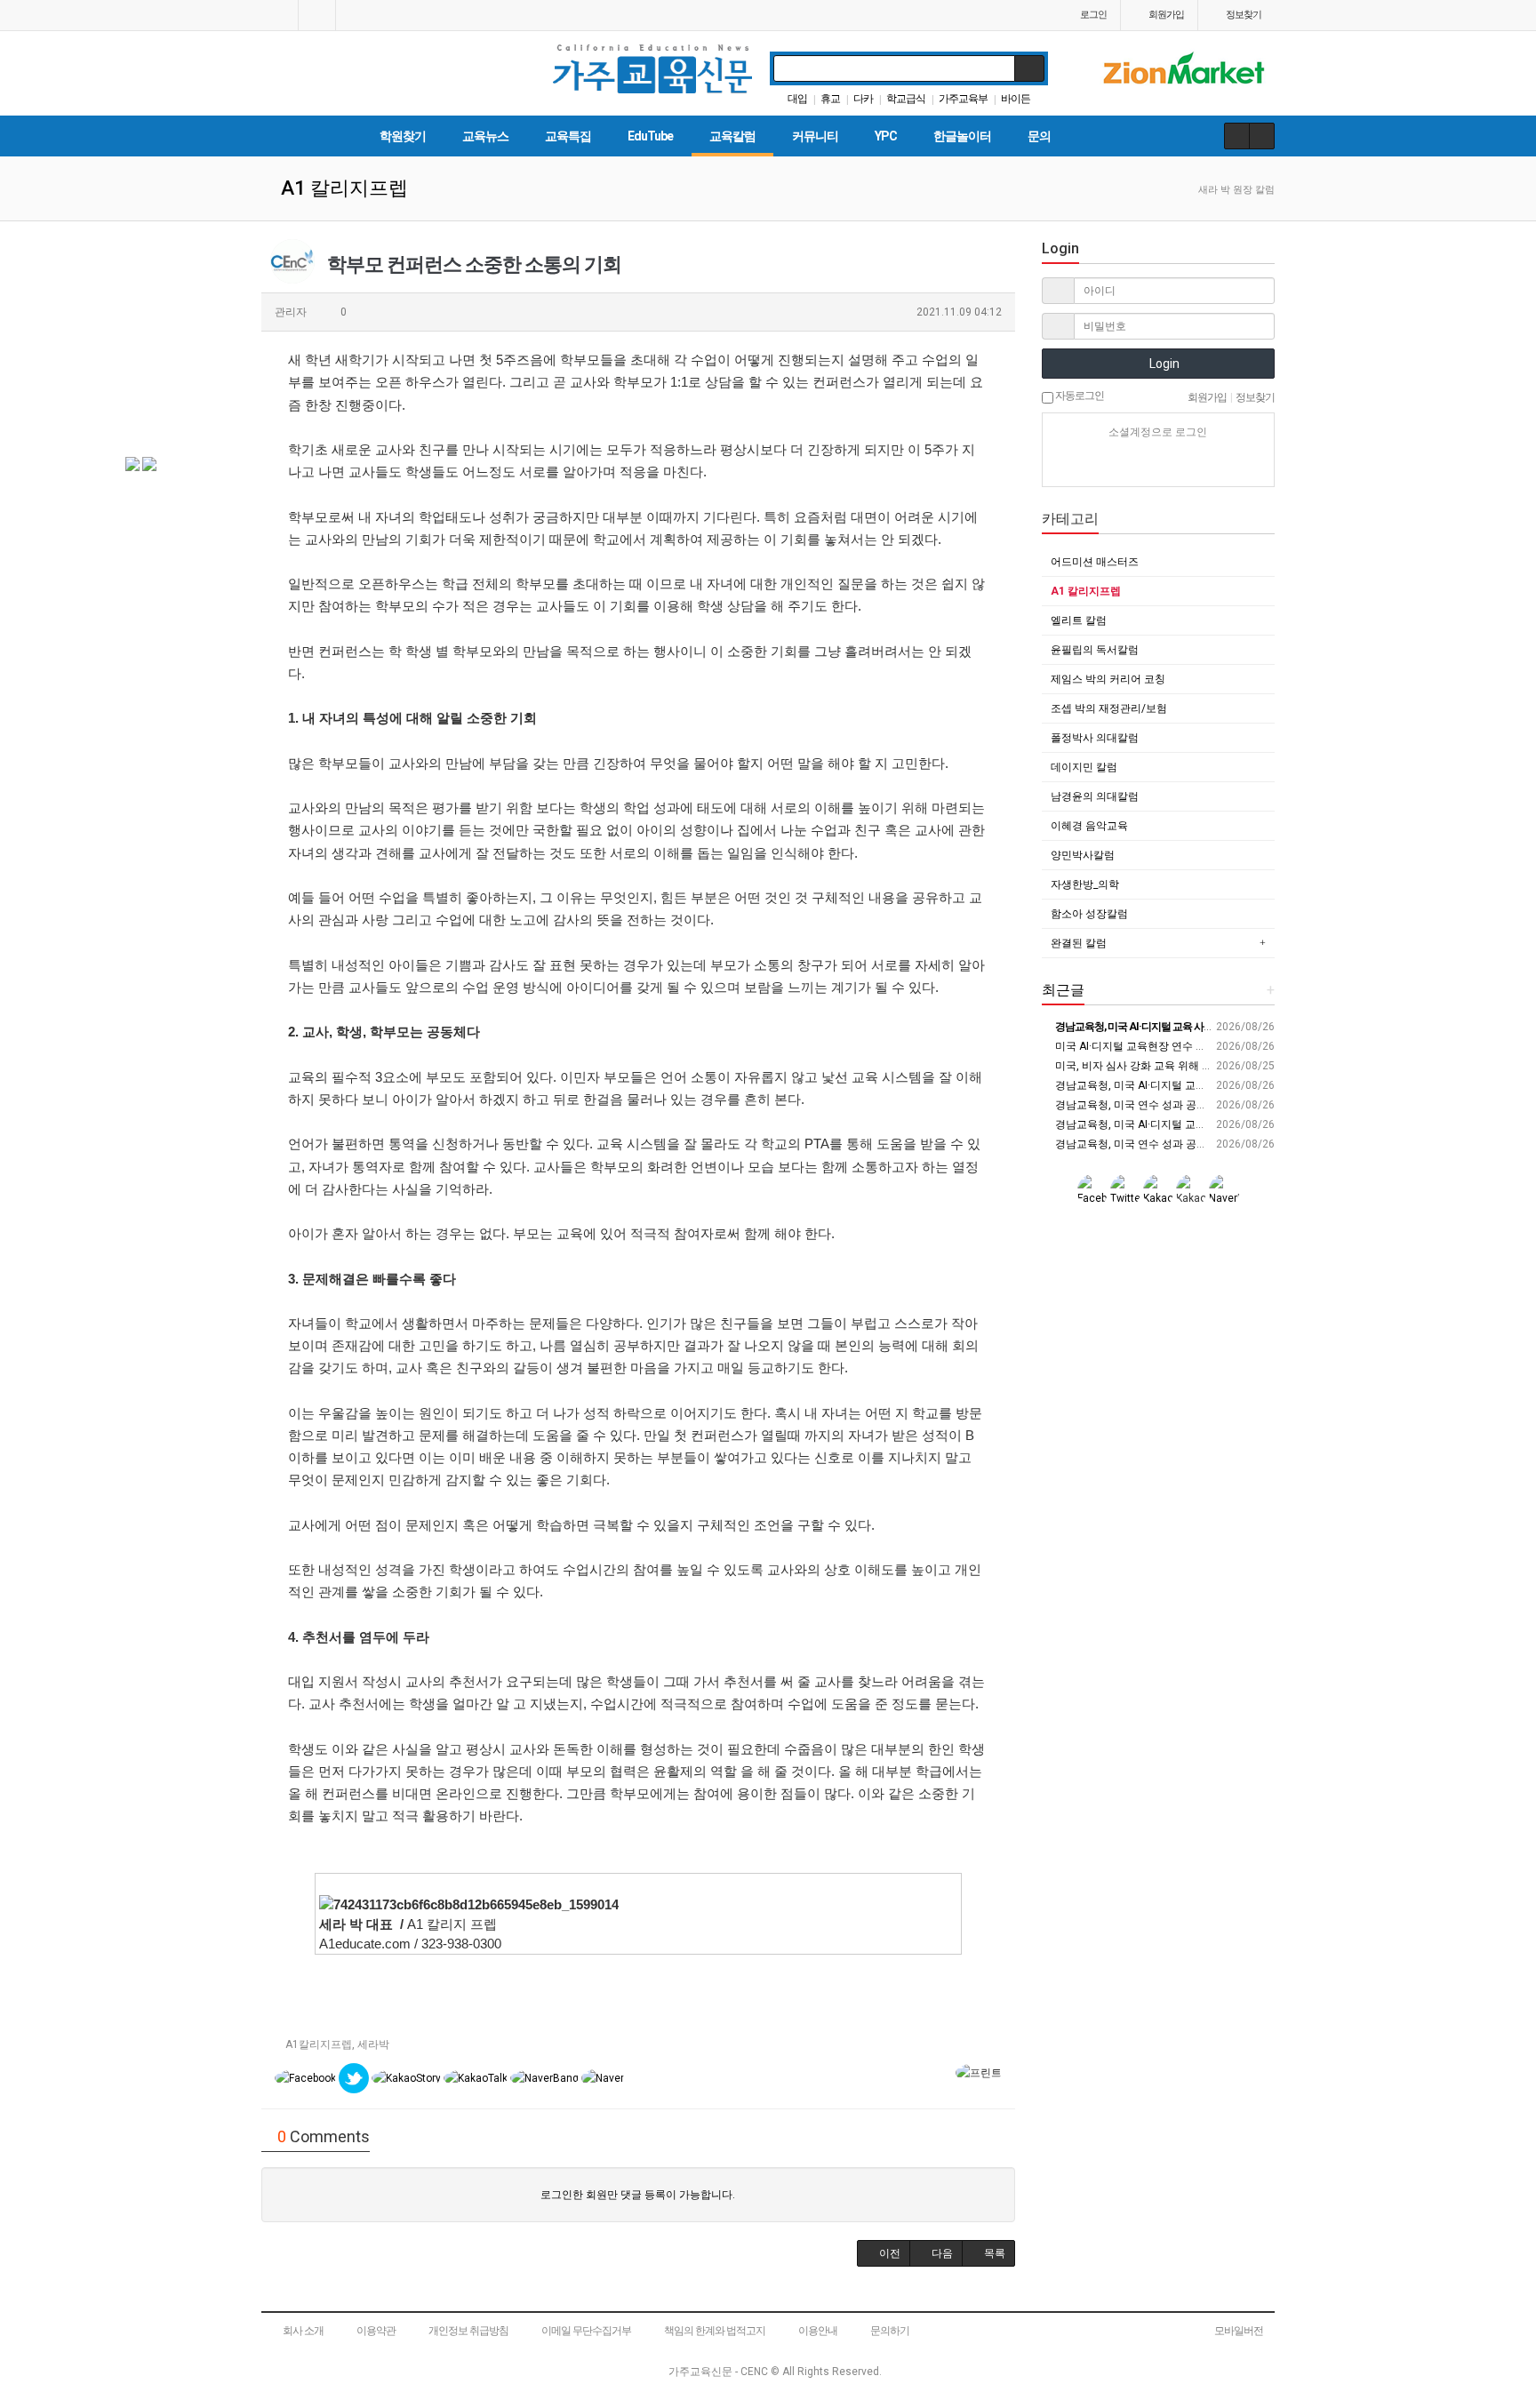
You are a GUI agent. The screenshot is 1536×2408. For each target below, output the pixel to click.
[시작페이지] (280, 15)
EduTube (650, 136)
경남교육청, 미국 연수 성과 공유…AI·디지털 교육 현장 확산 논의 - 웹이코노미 (1235, 1105)
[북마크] (317, 15)
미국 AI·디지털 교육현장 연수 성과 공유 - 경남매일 (1172, 1046)
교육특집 (568, 136)
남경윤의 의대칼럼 (1095, 796)
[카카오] (1127, 464)
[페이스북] (1158, 464)
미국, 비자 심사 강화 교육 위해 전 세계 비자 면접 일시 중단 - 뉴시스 (1212, 1066)
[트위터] (1220, 464)
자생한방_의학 (1085, 884)
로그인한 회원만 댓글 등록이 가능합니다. (638, 2195)
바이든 (1016, 99)
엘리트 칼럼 (1079, 620)
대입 (797, 99)
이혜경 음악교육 (1089, 826)
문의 (1039, 136)
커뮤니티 (815, 136)
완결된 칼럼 (1079, 943)
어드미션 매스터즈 (1095, 562)
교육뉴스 (485, 136)
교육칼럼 (732, 136)
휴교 (830, 99)
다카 (863, 99)
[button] (884, 2253)
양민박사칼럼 (1083, 855)
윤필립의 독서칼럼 (1095, 650)
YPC (886, 136)
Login (1163, 364)
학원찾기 (403, 136)
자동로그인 (1079, 396)
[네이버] (1096, 464)
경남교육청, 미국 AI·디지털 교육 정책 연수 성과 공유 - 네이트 (1197, 1085)
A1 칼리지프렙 (1086, 591)
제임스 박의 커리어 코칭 (1108, 679)
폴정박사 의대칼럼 (1095, 738)
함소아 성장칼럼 (1089, 914)
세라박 (373, 2044)
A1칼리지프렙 (319, 2044)
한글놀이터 (962, 136)
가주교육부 (963, 99)
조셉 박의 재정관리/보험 (1109, 708)
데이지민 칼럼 (1084, 767)
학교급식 (906, 99)
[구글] (1189, 464)
